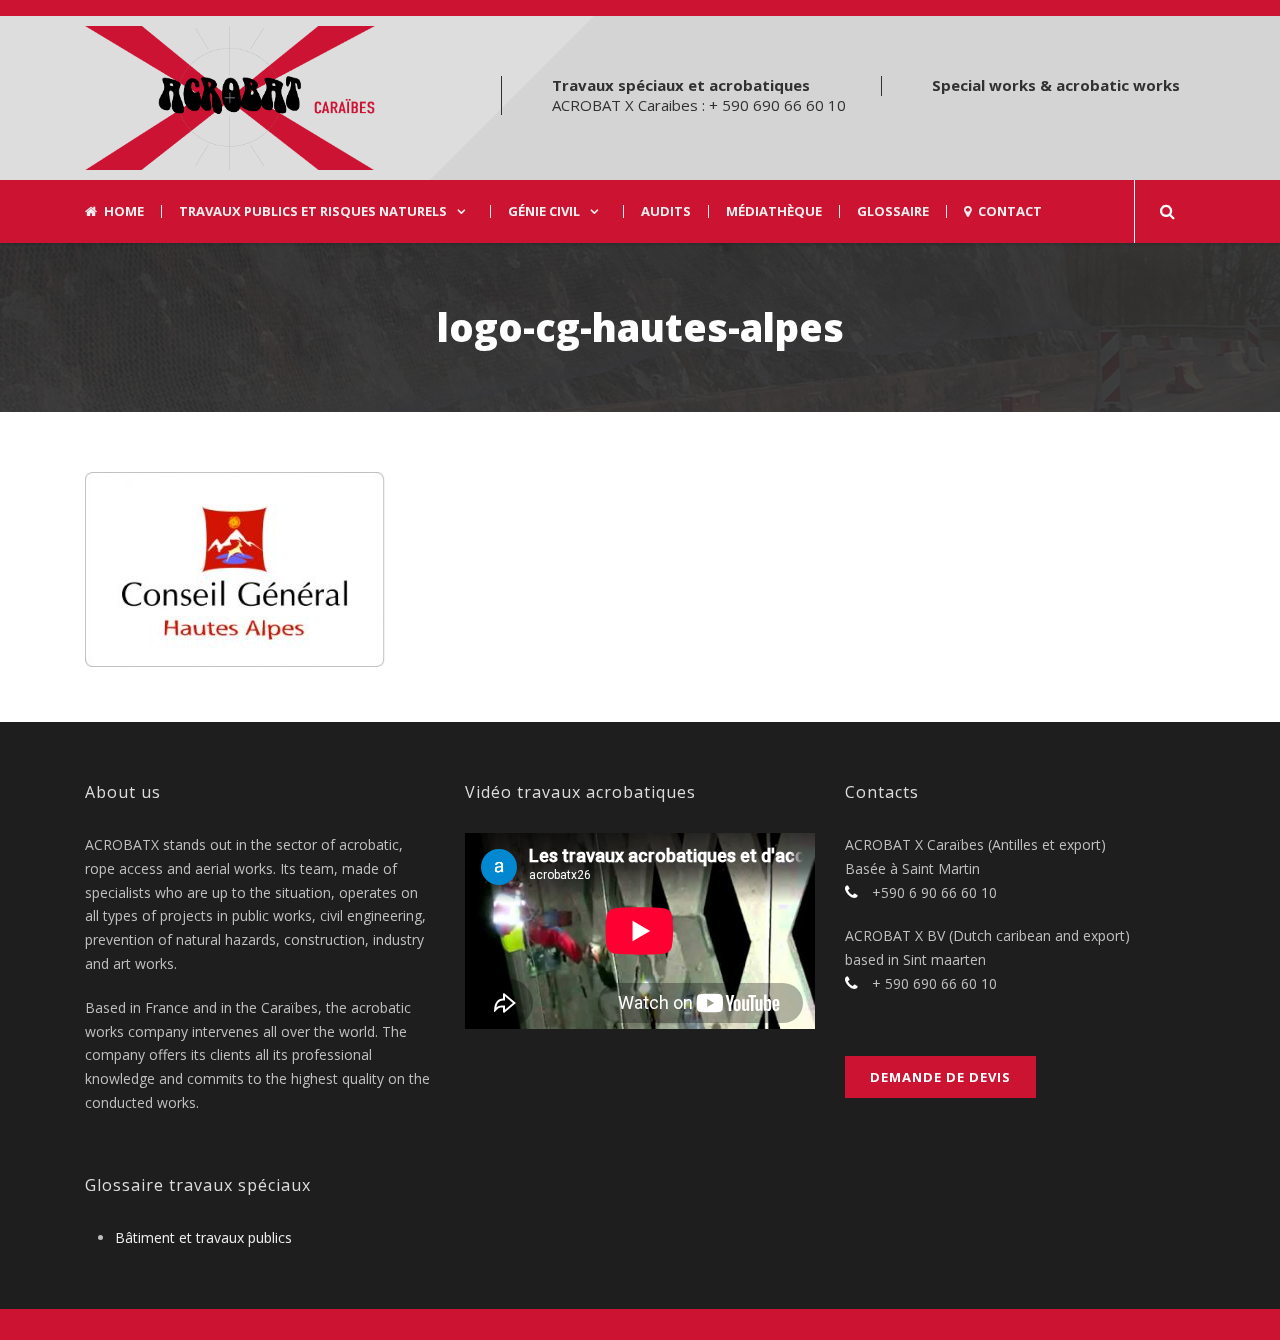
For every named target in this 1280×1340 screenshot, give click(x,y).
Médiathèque (774, 211)
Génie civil (544, 211)
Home (124, 211)
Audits (666, 211)
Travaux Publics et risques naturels (313, 211)
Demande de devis (940, 1077)
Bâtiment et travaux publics (203, 1237)
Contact (1010, 211)
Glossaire (893, 211)
